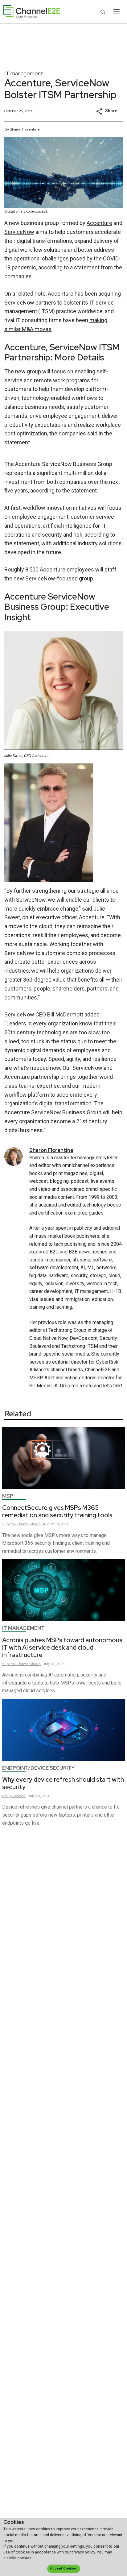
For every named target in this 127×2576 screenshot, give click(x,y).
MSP (8, 1496)
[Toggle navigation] (116, 12)
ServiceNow (19, 232)
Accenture (99, 223)
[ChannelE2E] (32, 12)
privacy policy (83, 2552)
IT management (24, 73)
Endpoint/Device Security (38, 1768)
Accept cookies (63, 2568)
